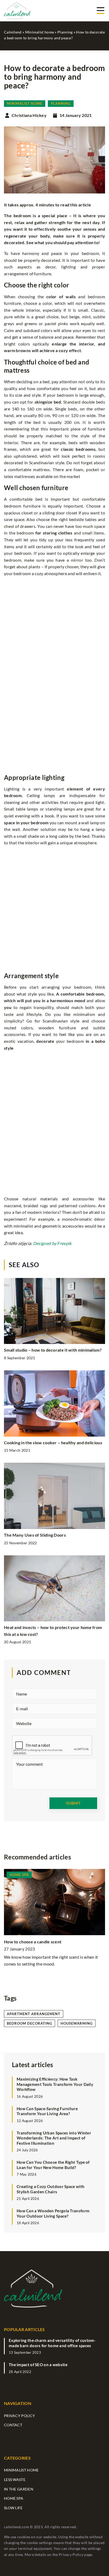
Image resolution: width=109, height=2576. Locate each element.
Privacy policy (19, 2416)
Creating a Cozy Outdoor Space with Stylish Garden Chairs (51, 2189)
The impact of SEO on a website (38, 2365)
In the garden (19, 2489)
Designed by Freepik (52, 1243)
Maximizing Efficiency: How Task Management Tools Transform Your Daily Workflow (55, 2084)
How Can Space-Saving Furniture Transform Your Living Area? (47, 2111)
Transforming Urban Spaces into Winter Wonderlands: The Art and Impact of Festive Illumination (54, 2138)
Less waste (15, 2480)
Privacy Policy (71, 2554)
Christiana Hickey (29, 115)
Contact (13, 2425)
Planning (61, 103)
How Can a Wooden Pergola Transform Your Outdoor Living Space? (53, 2213)
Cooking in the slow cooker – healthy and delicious (53, 1443)
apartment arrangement (34, 2014)
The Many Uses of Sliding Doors (35, 1535)
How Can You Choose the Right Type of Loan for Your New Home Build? (53, 2165)
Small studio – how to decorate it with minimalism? (53, 1350)
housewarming (77, 2023)
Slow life (13, 2508)
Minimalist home (25, 103)
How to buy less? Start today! (33, 1942)
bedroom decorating (29, 2023)
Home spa (14, 2498)
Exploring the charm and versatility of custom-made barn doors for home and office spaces (52, 2343)
